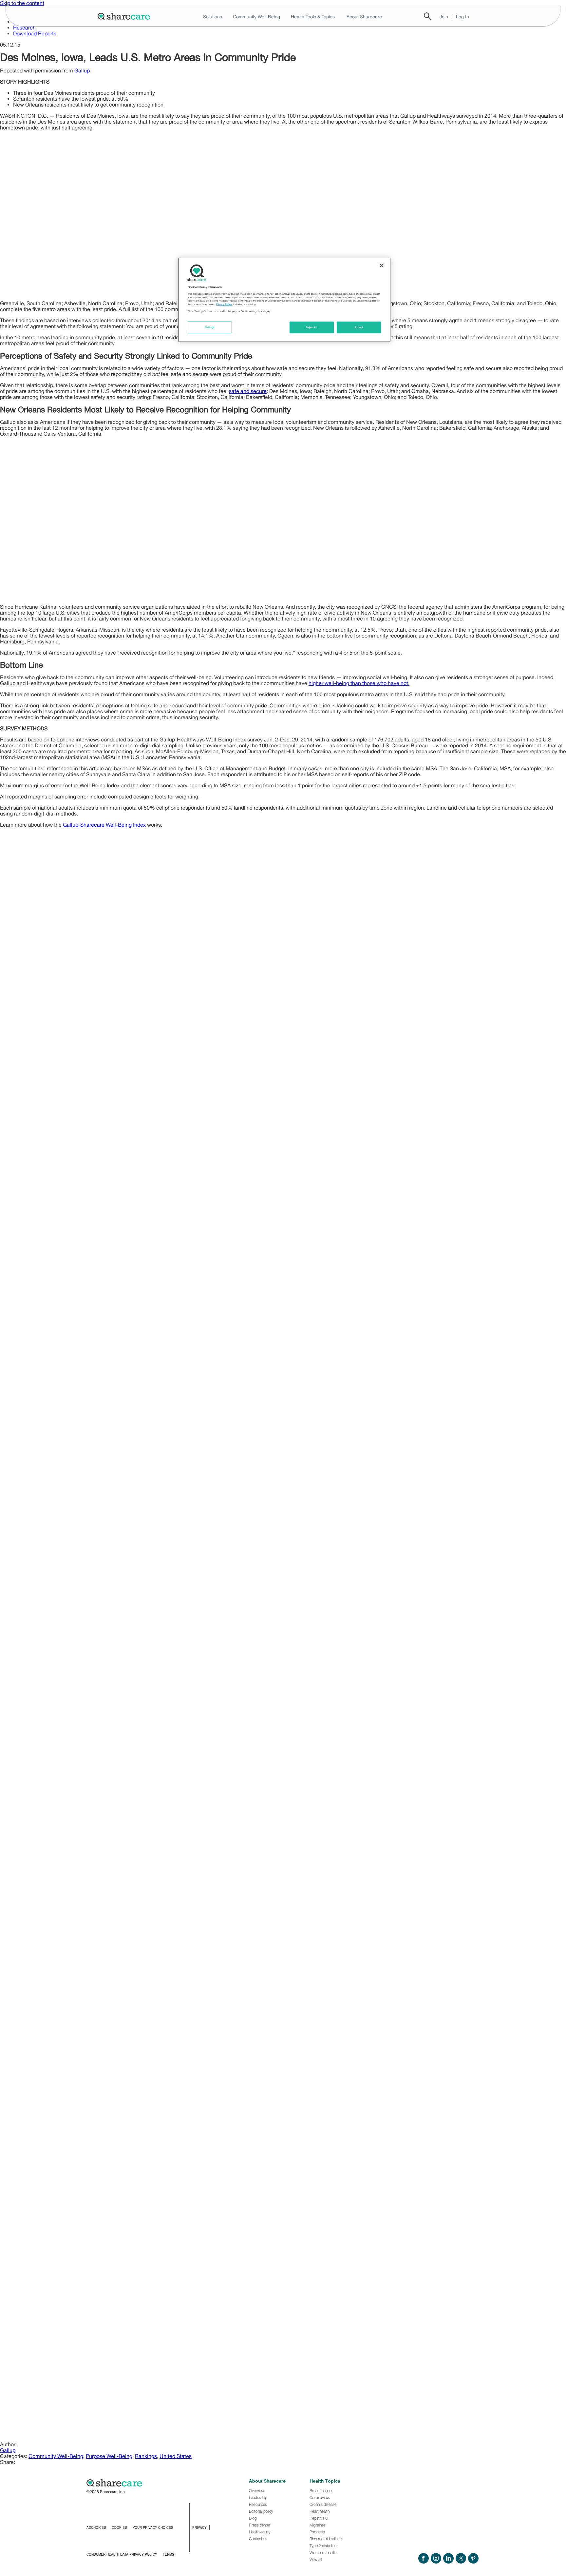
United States (176, 2456)
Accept (359, 327)
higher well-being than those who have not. (359, 683)
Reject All (312, 327)
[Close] (382, 265)
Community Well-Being (56, 2456)
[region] (284, 300)
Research (24, 28)
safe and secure (248, 391)
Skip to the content (22, 3)
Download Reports (35, 33)
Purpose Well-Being (109, 2456)
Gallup (82, 70)
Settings (210, 327)
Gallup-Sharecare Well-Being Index (104, 825)
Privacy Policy (224, 304)
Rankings (146, 2456)
